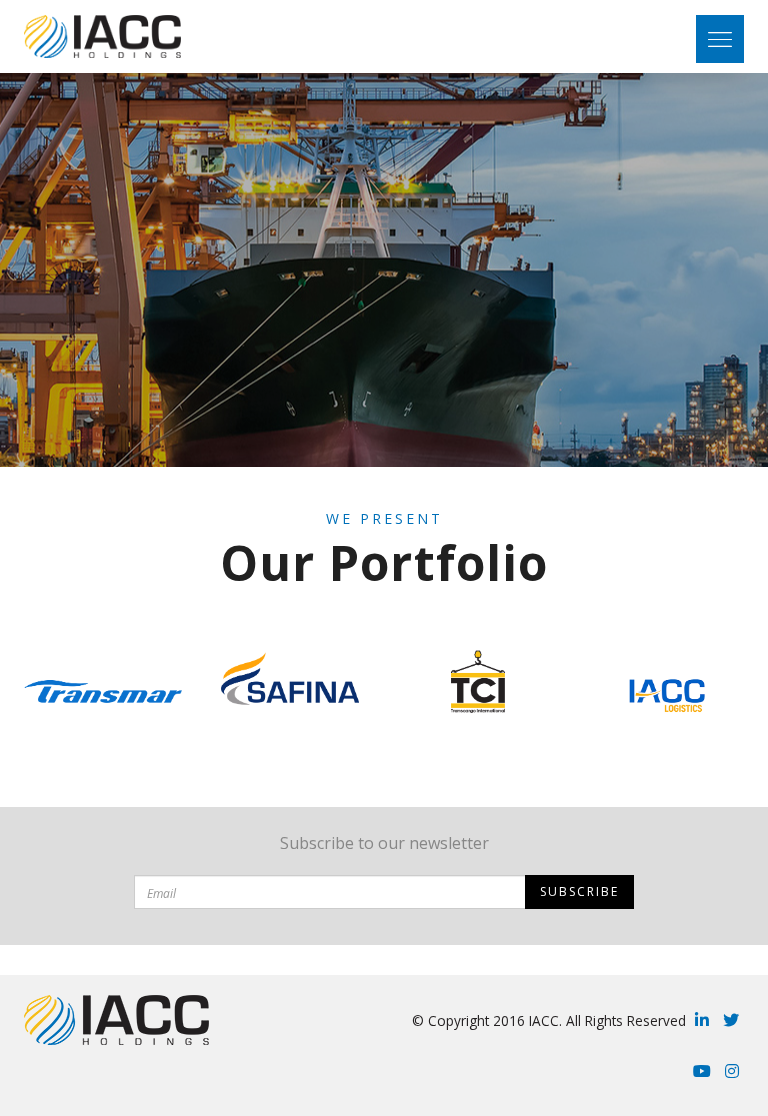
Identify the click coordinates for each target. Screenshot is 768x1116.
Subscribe (579, 891)
